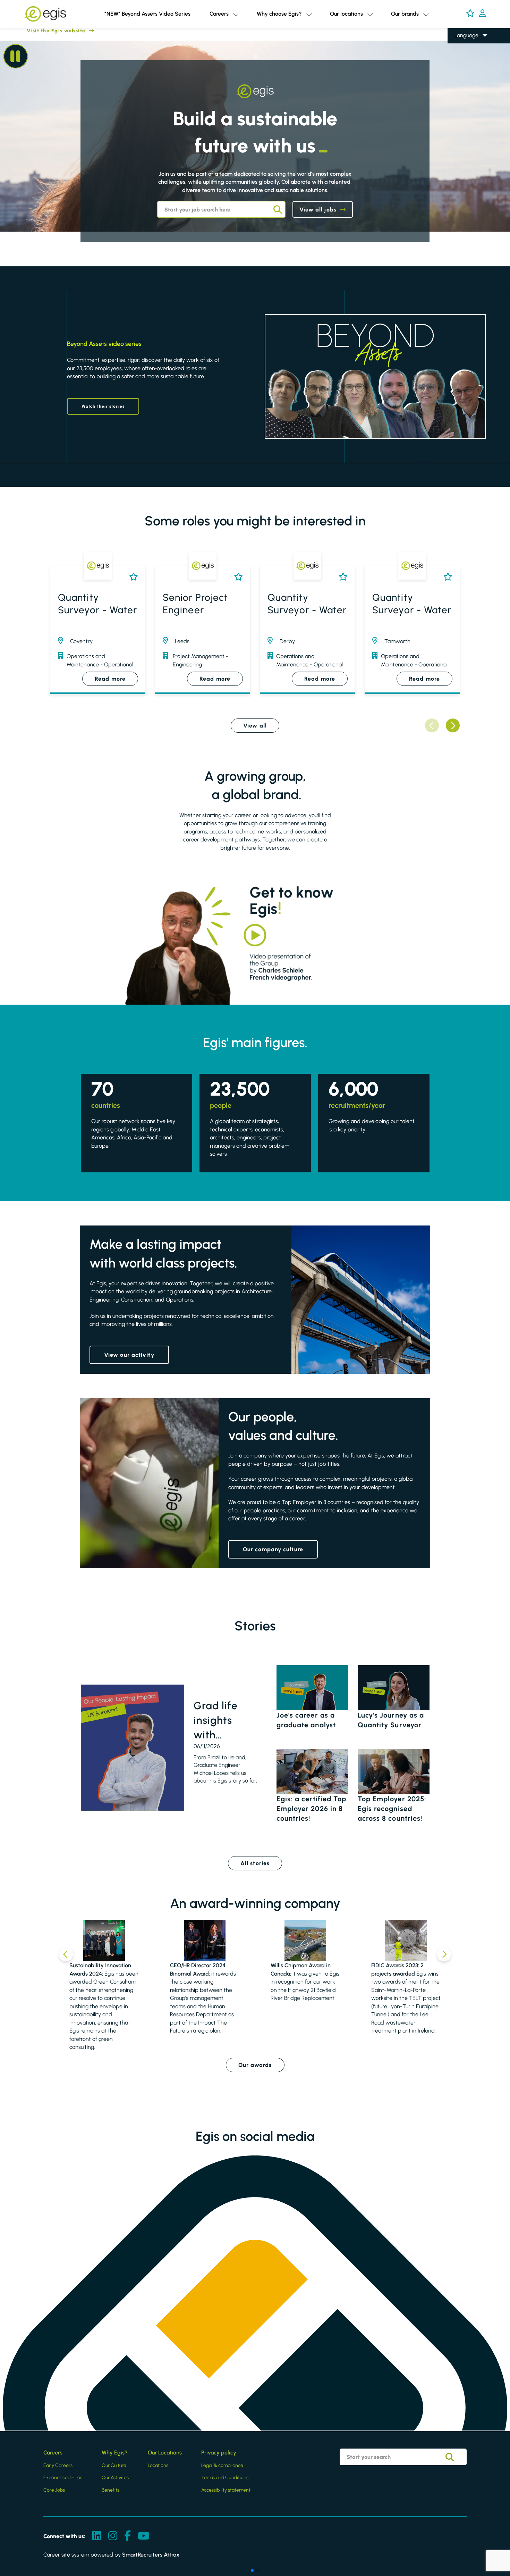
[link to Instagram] (113, 2536)
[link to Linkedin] (97, 2536)
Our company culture (273, 1549)
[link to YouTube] (144, 2536)
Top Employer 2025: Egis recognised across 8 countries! (392, 1809)
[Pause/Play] (16, 56)
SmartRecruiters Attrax (151, 2555)
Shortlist (132, 577)
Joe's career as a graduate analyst (306, 1720)
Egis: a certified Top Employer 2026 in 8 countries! (312, 1809)
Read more (110, 679)
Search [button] (277, 209)
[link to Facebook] (127, 2536)
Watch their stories (103, 406)
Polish (461, 65)
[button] (236, 14)
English (463, 46)
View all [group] (255, 726)
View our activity (129, 1355)
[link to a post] (133, 1748)
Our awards (255, 2065)
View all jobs (318, 210)
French (463, 55)
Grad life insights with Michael (216, 1721)
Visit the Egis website (43, 31)
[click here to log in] (482, 14)
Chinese (464, 75)
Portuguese (468, 85)
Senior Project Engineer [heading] (195, 604)
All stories (255, 1863)
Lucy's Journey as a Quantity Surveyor (391, 1720)
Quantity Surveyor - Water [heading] (98, 604)
